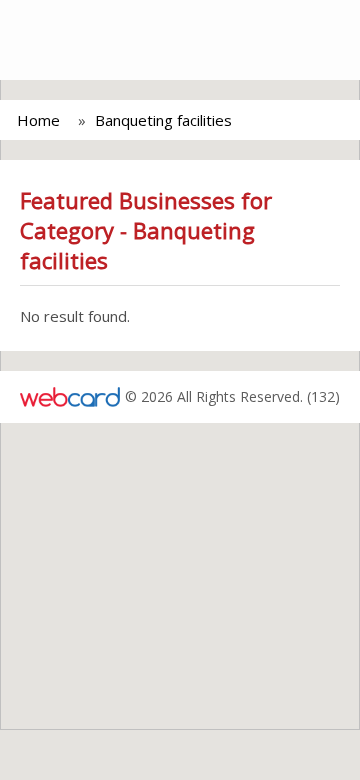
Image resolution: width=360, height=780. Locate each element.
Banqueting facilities (163, 120)
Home (38, 120)
